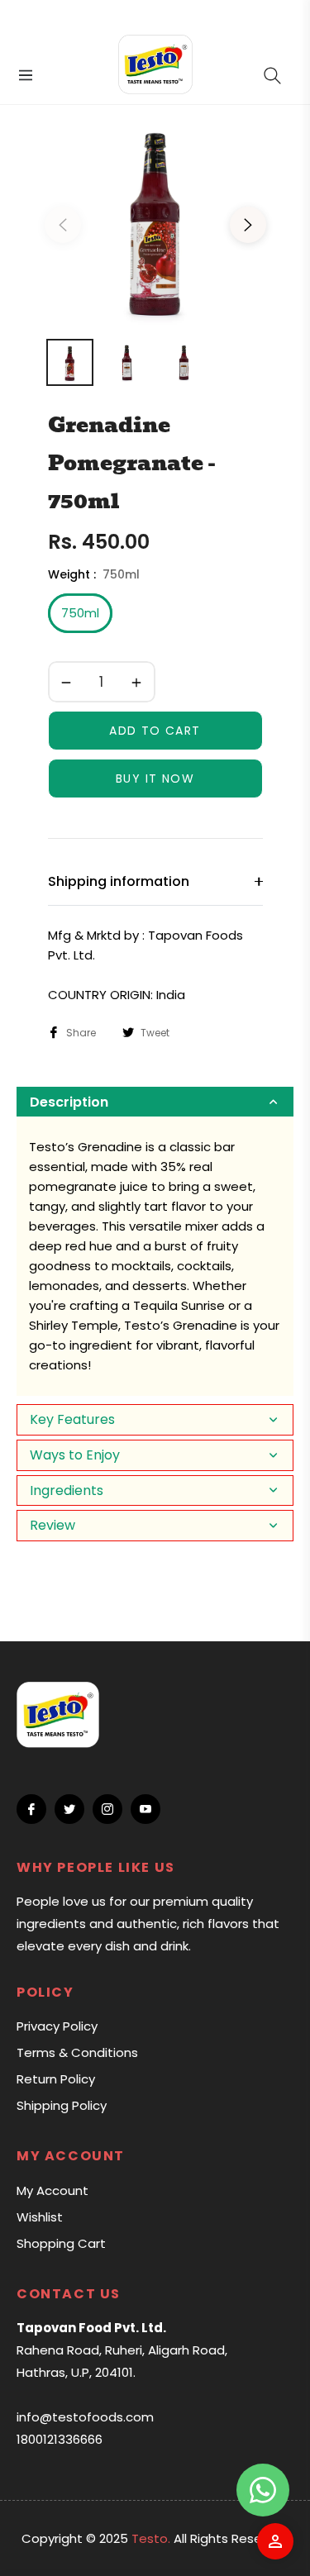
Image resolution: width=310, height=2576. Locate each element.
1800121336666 (60, 2439)
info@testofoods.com (85, 2417)
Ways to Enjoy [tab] (75, 1455)
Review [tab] (52, 1525)
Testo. (151, 2538)
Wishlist (40, 2217)
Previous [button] (63, 225)
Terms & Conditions (77, 2052)
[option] (155, 218)
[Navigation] (24, 75)
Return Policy (56, 2079)
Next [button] (248, 225)
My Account (52, 2190)
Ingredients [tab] (67, 1490)
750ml (80, 613)
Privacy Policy (57, 2026)
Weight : (94, 574)
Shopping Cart (61, 2243)
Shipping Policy (62, 2105)
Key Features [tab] (72, 1419)
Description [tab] (69, 1102)
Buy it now (155, 779)
